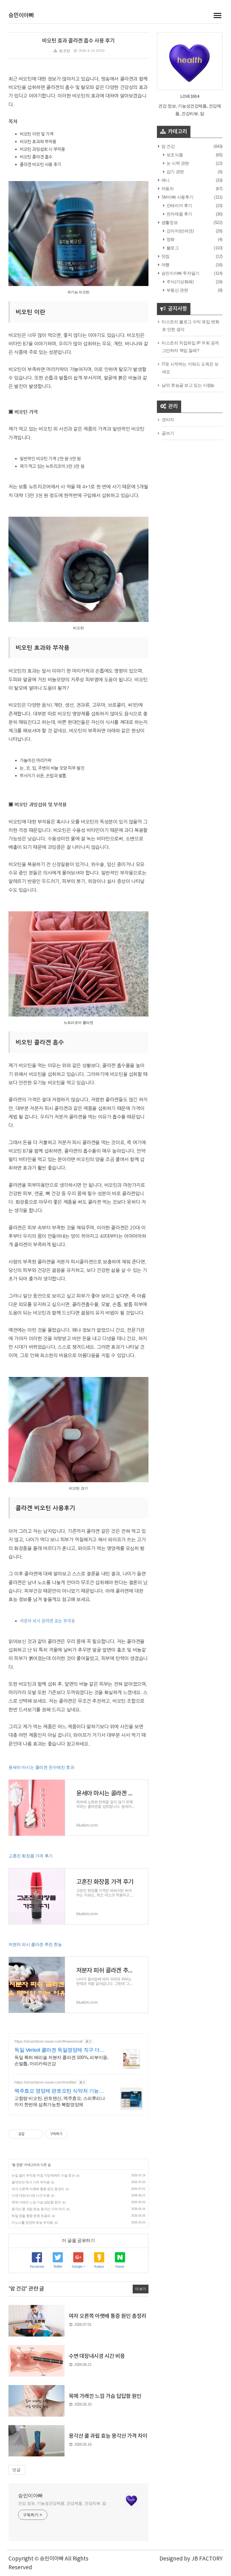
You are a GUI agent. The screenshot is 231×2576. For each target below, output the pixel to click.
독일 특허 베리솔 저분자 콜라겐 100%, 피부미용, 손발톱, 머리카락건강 (61, 2061)
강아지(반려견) (179, 231)
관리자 (168, 420)
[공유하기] (30, 2134)
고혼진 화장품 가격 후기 (31, 1856)
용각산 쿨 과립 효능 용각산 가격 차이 (38, 2209)
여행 (165, 265)
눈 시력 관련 (177, 163)
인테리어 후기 (179, 205)
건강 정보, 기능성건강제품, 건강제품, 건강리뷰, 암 (62, 2503)
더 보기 (140, 2289)
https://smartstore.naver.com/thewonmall (48, 2041)
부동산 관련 (177, 290)
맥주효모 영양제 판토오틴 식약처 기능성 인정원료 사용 (59, 2091)
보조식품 (174, 155)
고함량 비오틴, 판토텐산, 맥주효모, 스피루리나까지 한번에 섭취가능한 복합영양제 (60, 2101)
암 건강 (64, 51)
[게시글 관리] (37, 2134)
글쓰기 (168, 433)
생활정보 (169, 222)
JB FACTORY (207, 2559)
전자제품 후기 (179, 214)
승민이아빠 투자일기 (180, 273)
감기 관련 (175, 172)
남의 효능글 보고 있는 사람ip (188, 385)
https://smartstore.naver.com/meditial (45, 2082)
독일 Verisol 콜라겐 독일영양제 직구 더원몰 (60, 2050)
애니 (165, 180)
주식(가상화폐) (179, 282)
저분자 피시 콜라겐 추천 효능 (35, 1944)
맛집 (165, 256)
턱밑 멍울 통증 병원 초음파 (31, 2216)
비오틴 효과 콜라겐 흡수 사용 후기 (78, 41)
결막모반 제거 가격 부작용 (31, 2182)
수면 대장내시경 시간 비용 (31, 2196)
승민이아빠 (21, 16)
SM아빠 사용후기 (177, 197)
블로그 (172, 248)
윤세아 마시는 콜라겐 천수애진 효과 (41, 1767)
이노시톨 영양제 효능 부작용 (32, 2223)
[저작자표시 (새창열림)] (70, 2134)
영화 (170, 239)
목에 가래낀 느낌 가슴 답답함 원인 (36, 2202)
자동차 (167, 189)
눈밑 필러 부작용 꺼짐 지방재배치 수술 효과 (43, 2175)
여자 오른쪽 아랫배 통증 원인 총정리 (38, 2189)
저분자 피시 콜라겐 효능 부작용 (47, 1621)
